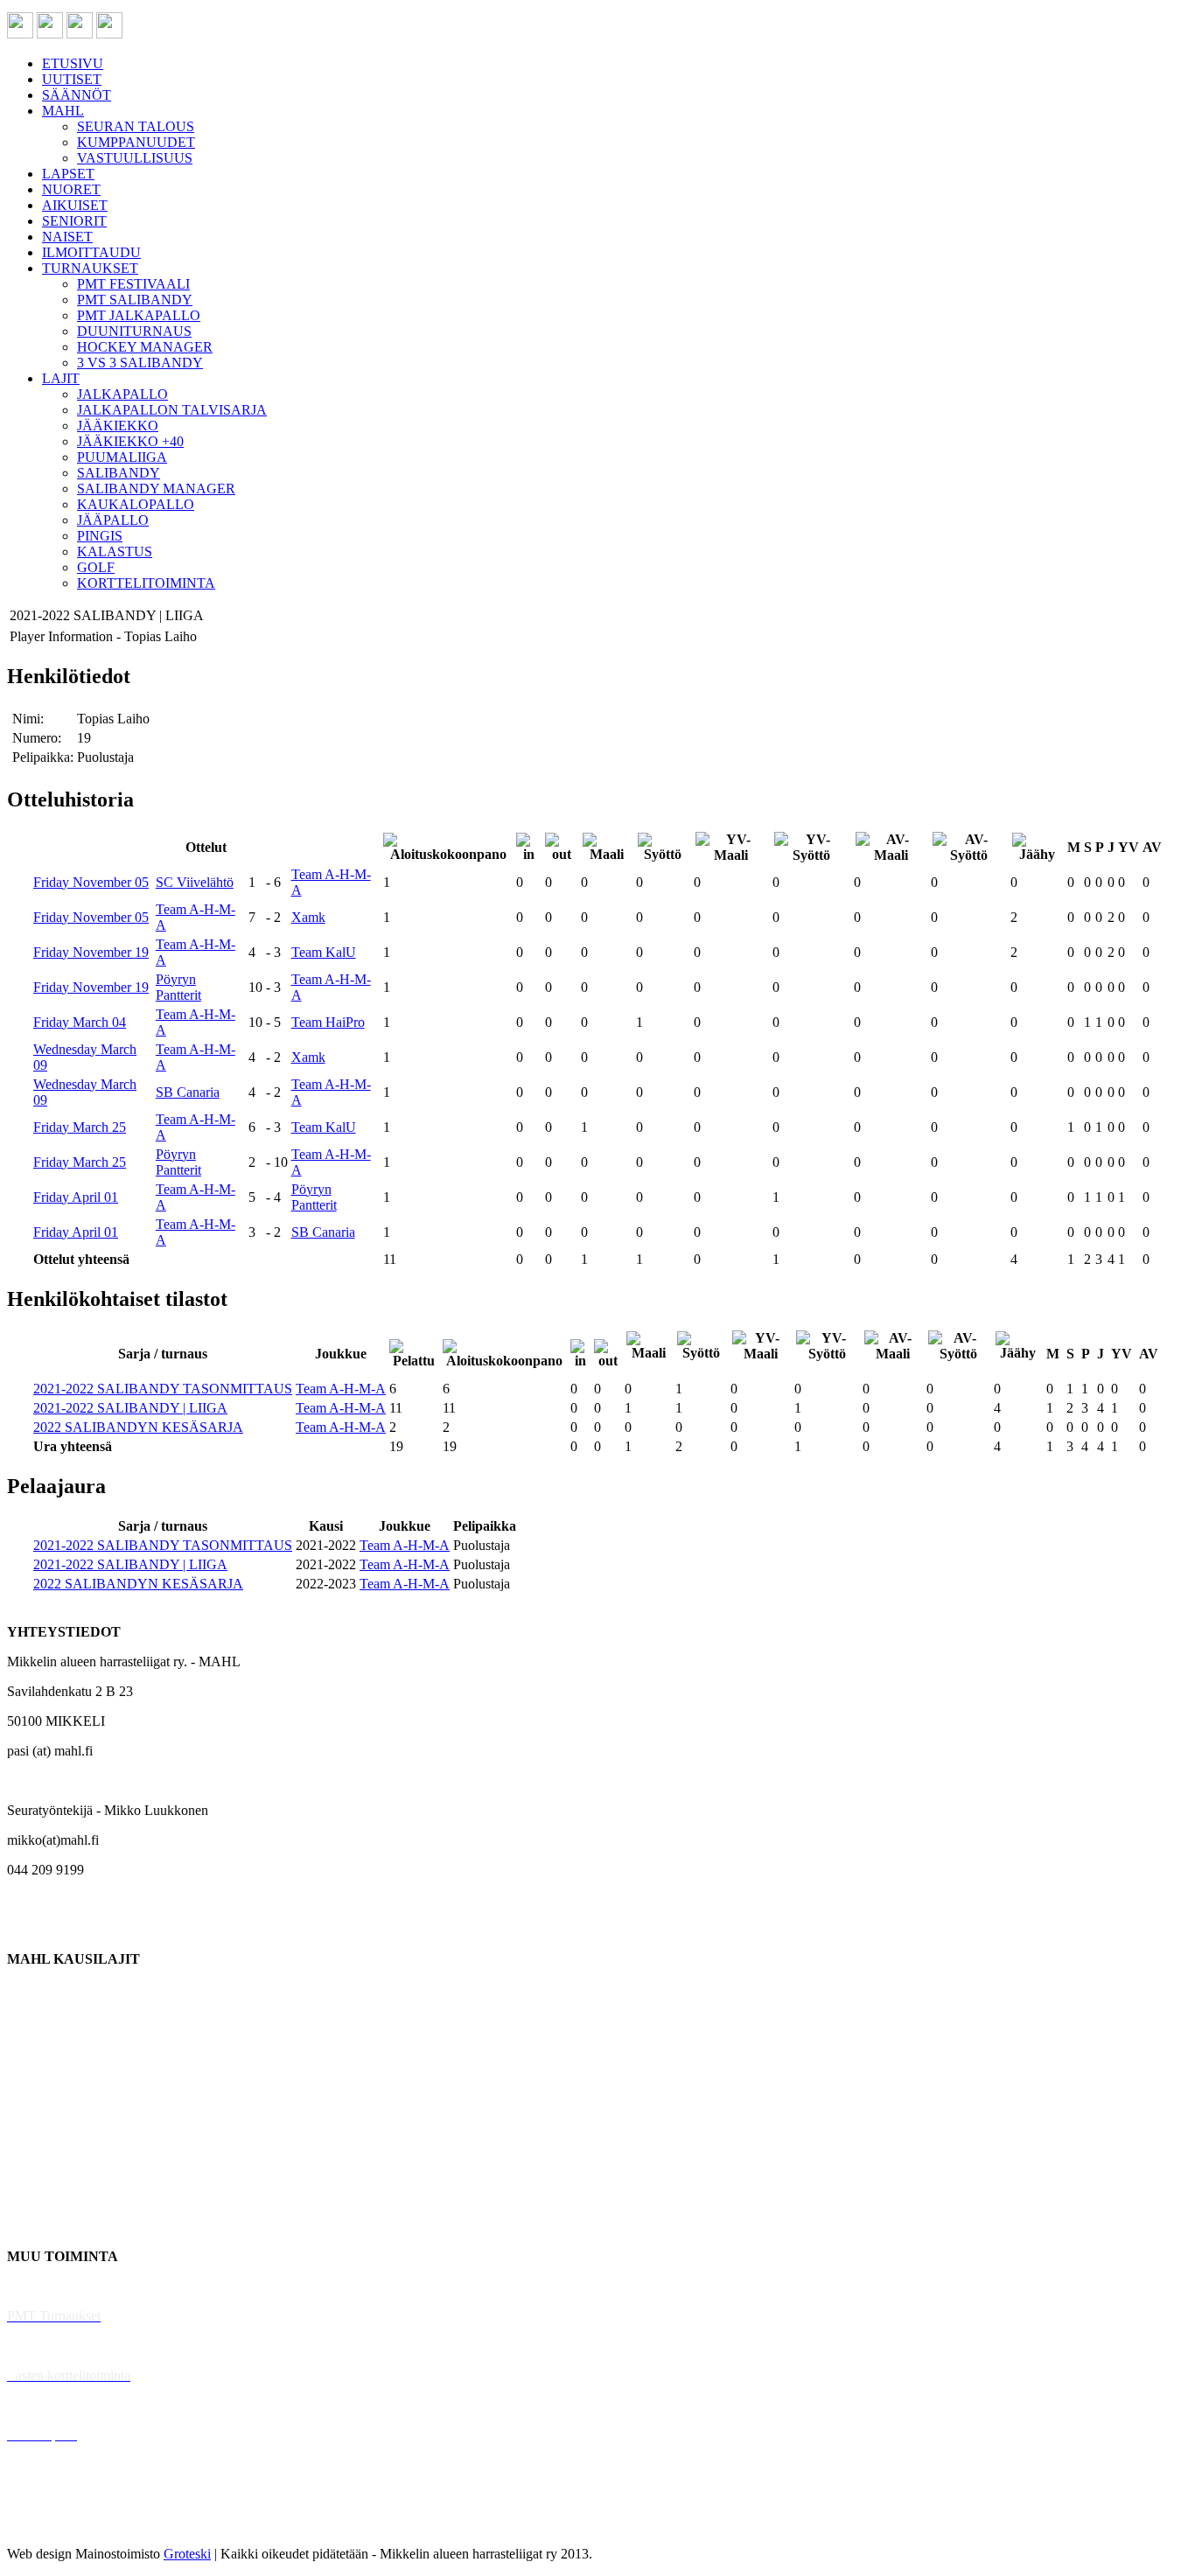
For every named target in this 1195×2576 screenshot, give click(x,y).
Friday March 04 (80, 1022)
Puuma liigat (42, 2197)
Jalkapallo (35, 2048)
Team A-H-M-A (341, 1389)
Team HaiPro (328, 1022)
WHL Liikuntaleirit (62, 2405)
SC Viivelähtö (195, 882)
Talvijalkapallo (48, 2137)
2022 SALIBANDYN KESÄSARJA (138, 1427)
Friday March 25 (80, 1127)
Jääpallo (29, 2167)
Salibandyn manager (63, 2108)
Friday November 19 (91, 952)
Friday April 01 (76, 1197)
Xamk (308, 917)
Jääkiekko (35, 2018)
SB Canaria (188, 1092)
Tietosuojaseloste (54, 2524)
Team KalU (324, 952)
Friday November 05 (91, 882)
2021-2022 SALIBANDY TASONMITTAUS (163, 1389)
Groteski (187, 2554)
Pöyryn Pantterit (178, 987)
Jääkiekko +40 (47, 2227)
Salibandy (35, 2078)
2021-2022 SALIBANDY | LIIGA (130, 1408)
